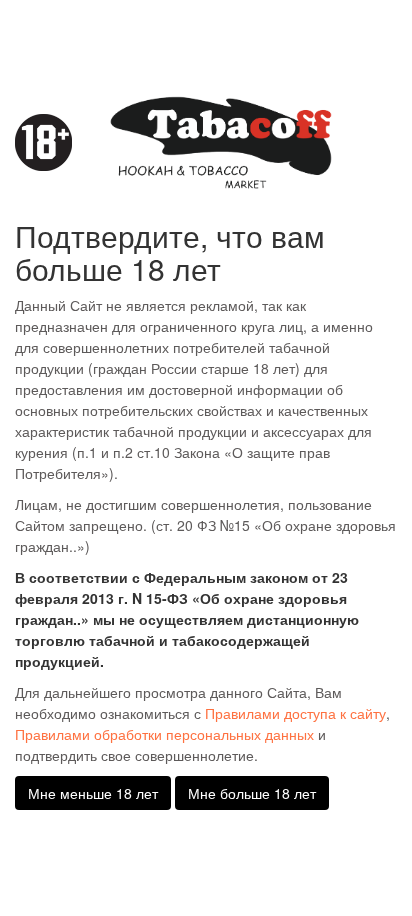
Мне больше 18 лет (252, 793)
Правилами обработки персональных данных (164, 734)
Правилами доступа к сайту (295, 713)
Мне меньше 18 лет (93, 793)
